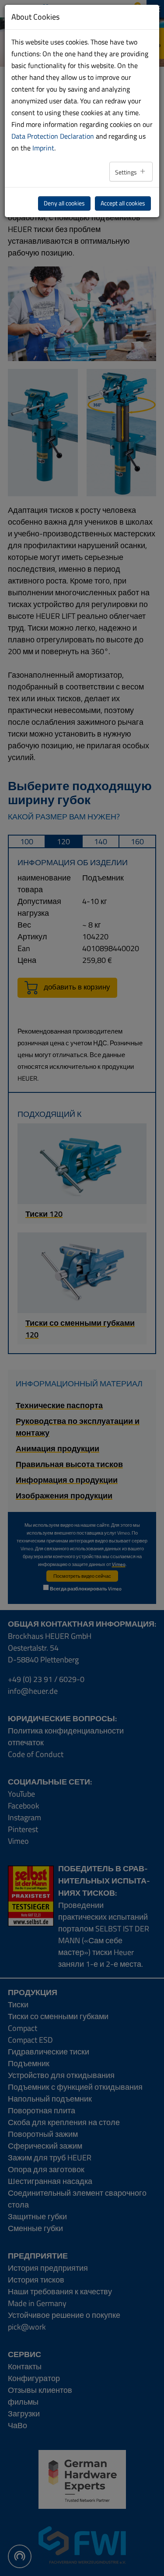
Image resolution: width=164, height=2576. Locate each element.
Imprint (43, 148)
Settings (127, 172)
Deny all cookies (64, 203)
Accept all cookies (123, 203)
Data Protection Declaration (53, 136)
